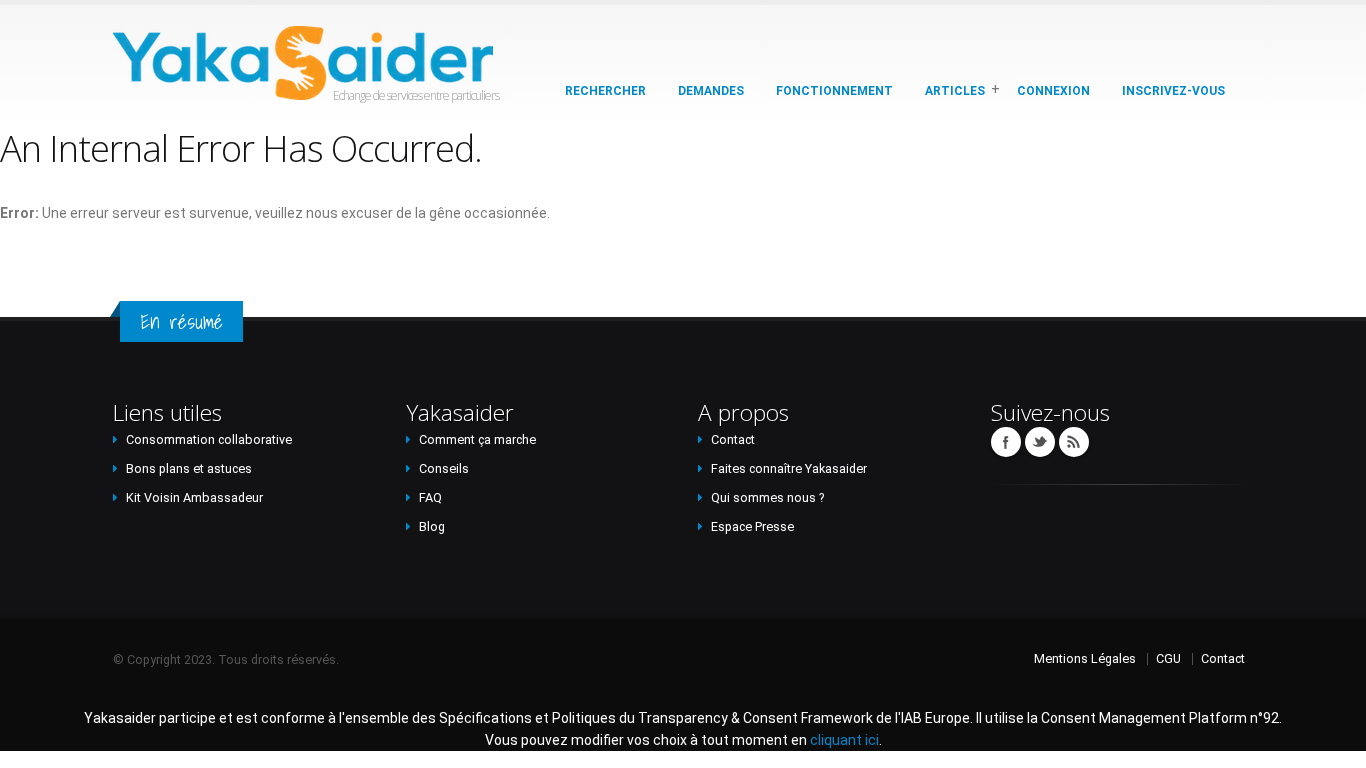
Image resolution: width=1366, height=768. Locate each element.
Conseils (444, 468)
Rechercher (605, 91)
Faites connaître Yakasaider (789, 468)
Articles (955, 91)
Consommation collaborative (209, 439)
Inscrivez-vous (1173, 91)
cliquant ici (844, 740)
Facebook (1006, 442)
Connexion (1053, 91)
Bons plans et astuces (189, 468)
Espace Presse (752, 526)
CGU (1168, 658)
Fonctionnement (834, 91)
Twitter (1040, 442)
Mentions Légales (1085, 658)
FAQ (430, 497)
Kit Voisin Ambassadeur (194, 497)
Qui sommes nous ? (767, 497)
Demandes (711, 91)
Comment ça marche (477, 439)
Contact (733, 439)
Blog (432, 526)
